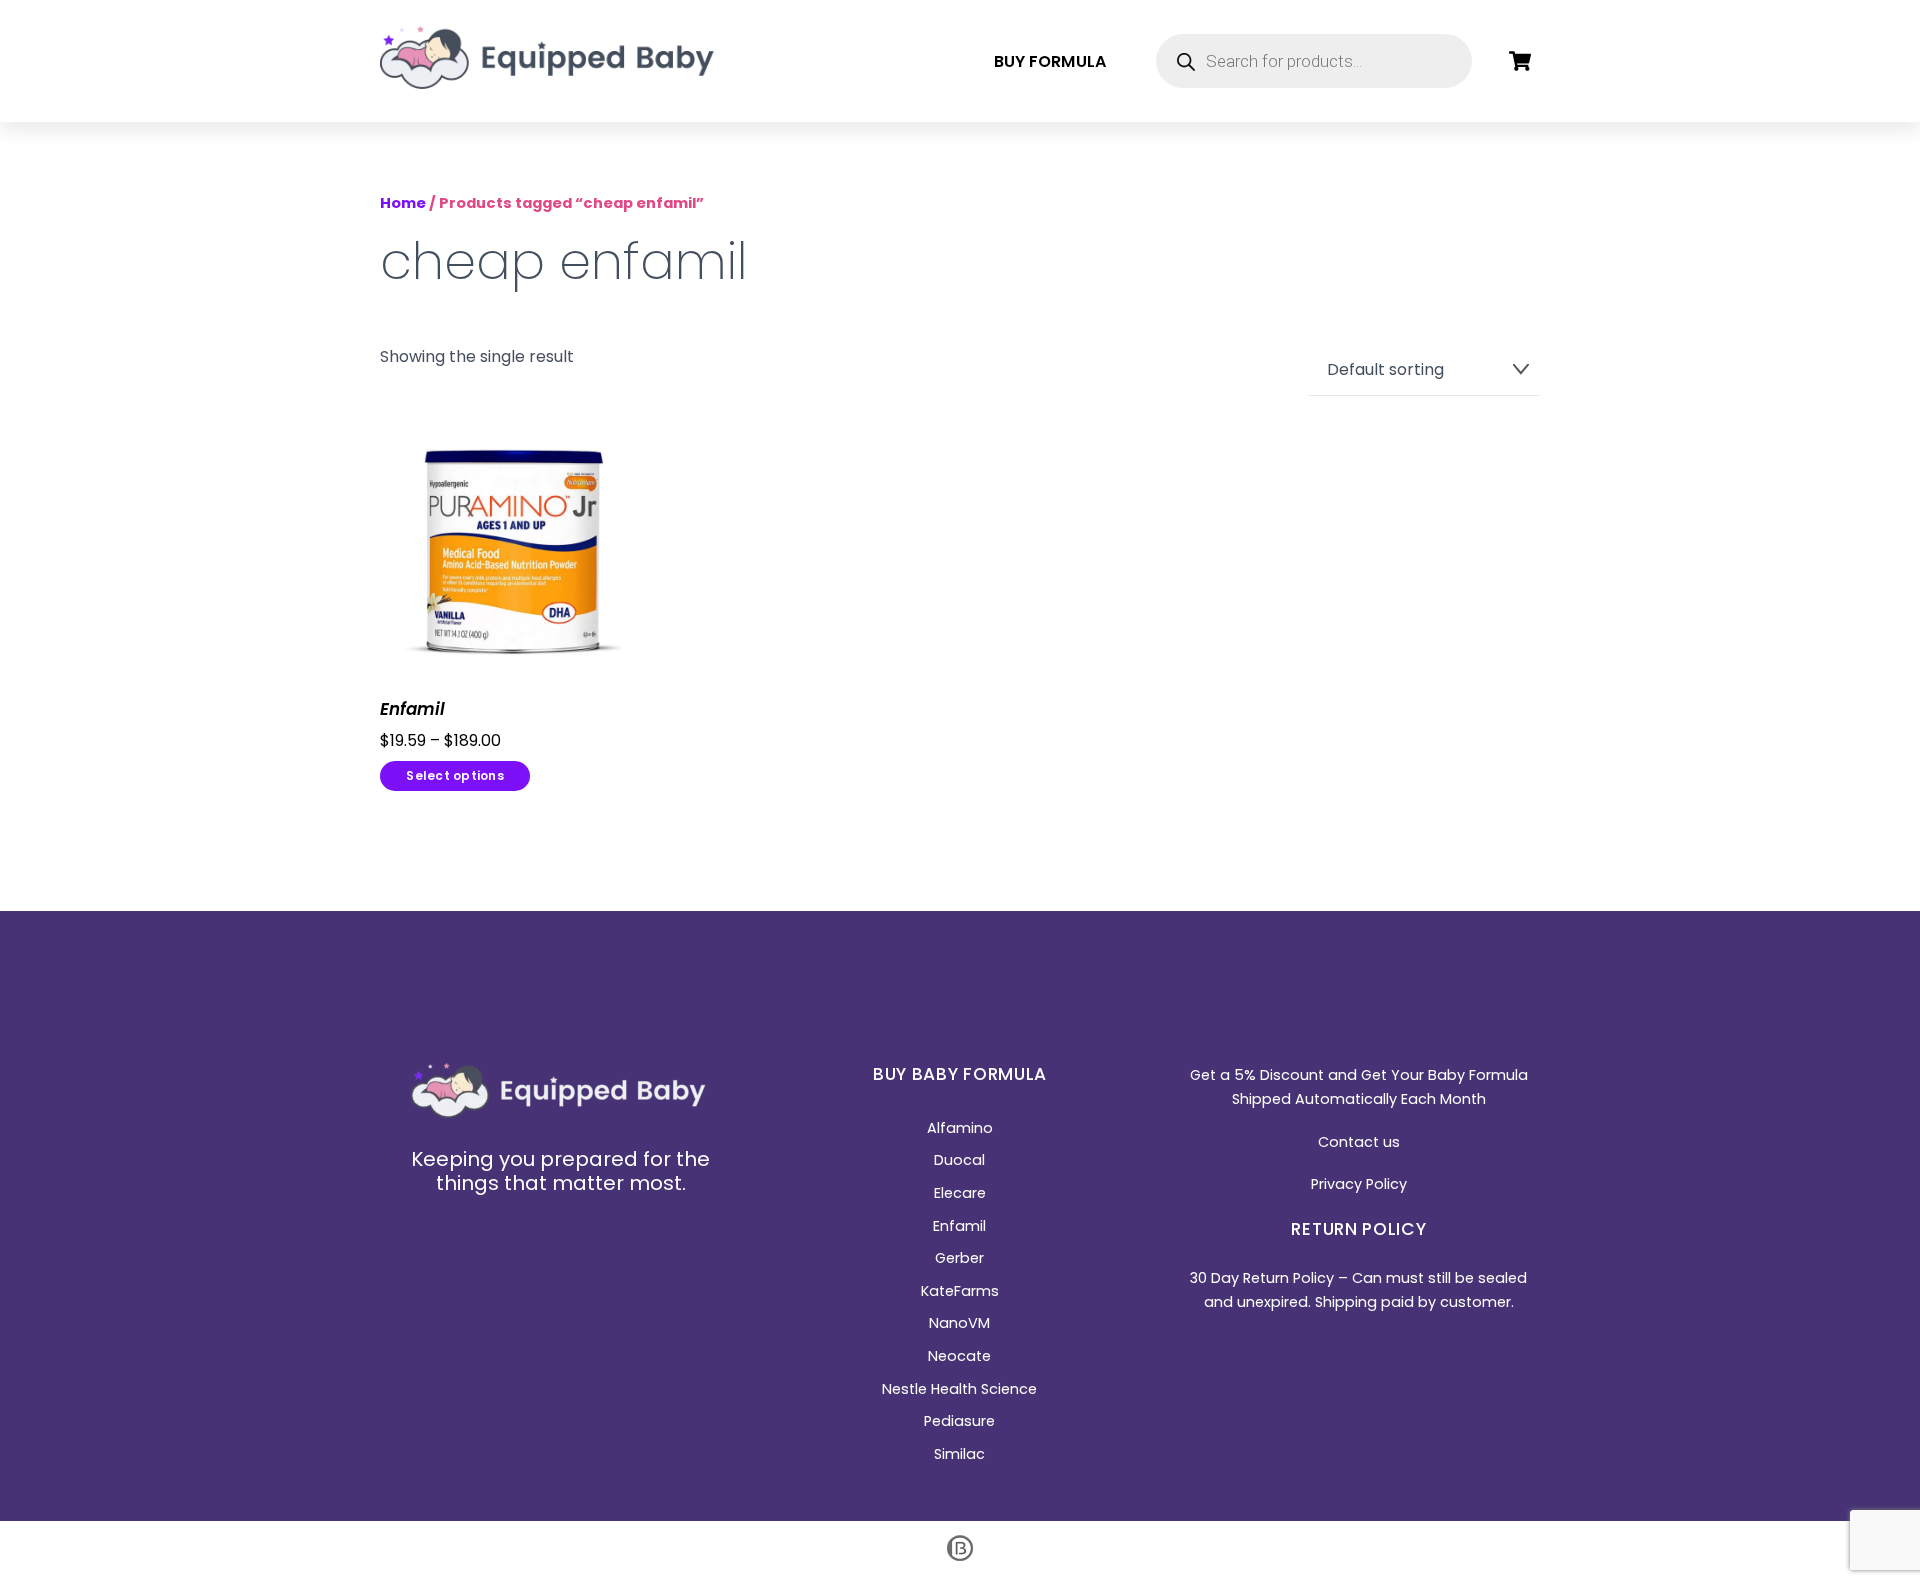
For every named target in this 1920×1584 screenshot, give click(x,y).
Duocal (959, 1160)
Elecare (960, 1193)
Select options (454, 775)
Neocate (959, 1356)
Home (403, 203)
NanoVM (959, 1323)
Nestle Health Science (959, 1389)
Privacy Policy (1359, 1184)
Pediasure (959, 1421)
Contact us (1359, 1142)
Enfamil (412, 710)
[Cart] (1520, 61)
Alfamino (960, 1128)
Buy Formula (1050, 61)
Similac (959, 1454)
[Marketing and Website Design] (960, 1559)
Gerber (959, 1258)
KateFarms (960, 1291)
